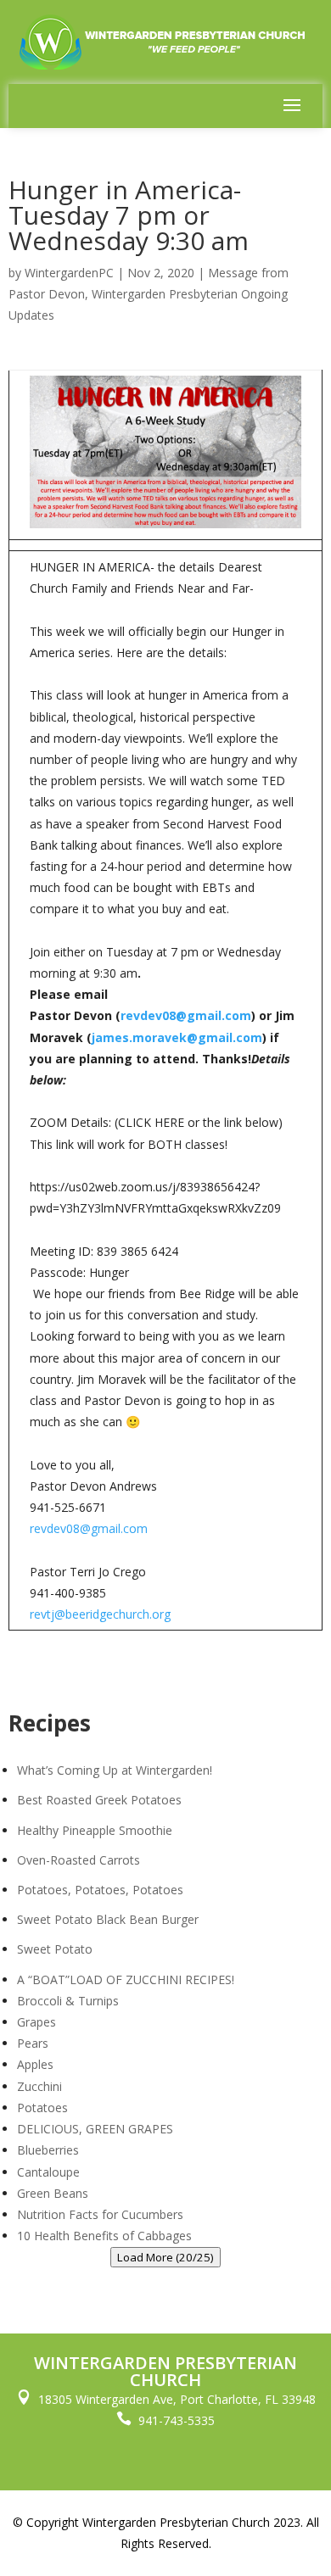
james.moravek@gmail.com (177, 1037)
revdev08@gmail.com (186, 1015)
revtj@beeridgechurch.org (100, 1614)
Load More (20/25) (165, 2257)
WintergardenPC (69, 273)
